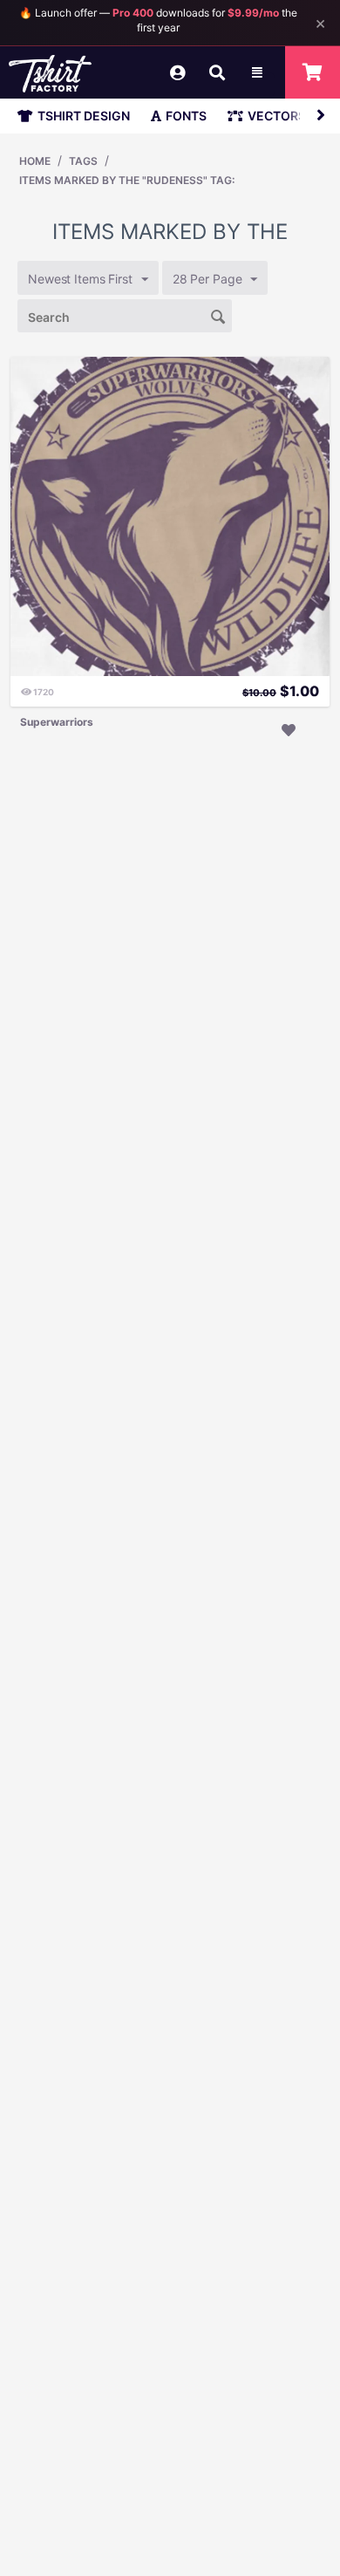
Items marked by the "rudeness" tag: (127, 180)
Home (35, 161)
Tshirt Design (84, 116)
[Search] (219, 315)
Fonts (186, 116)
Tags (83, 161)
